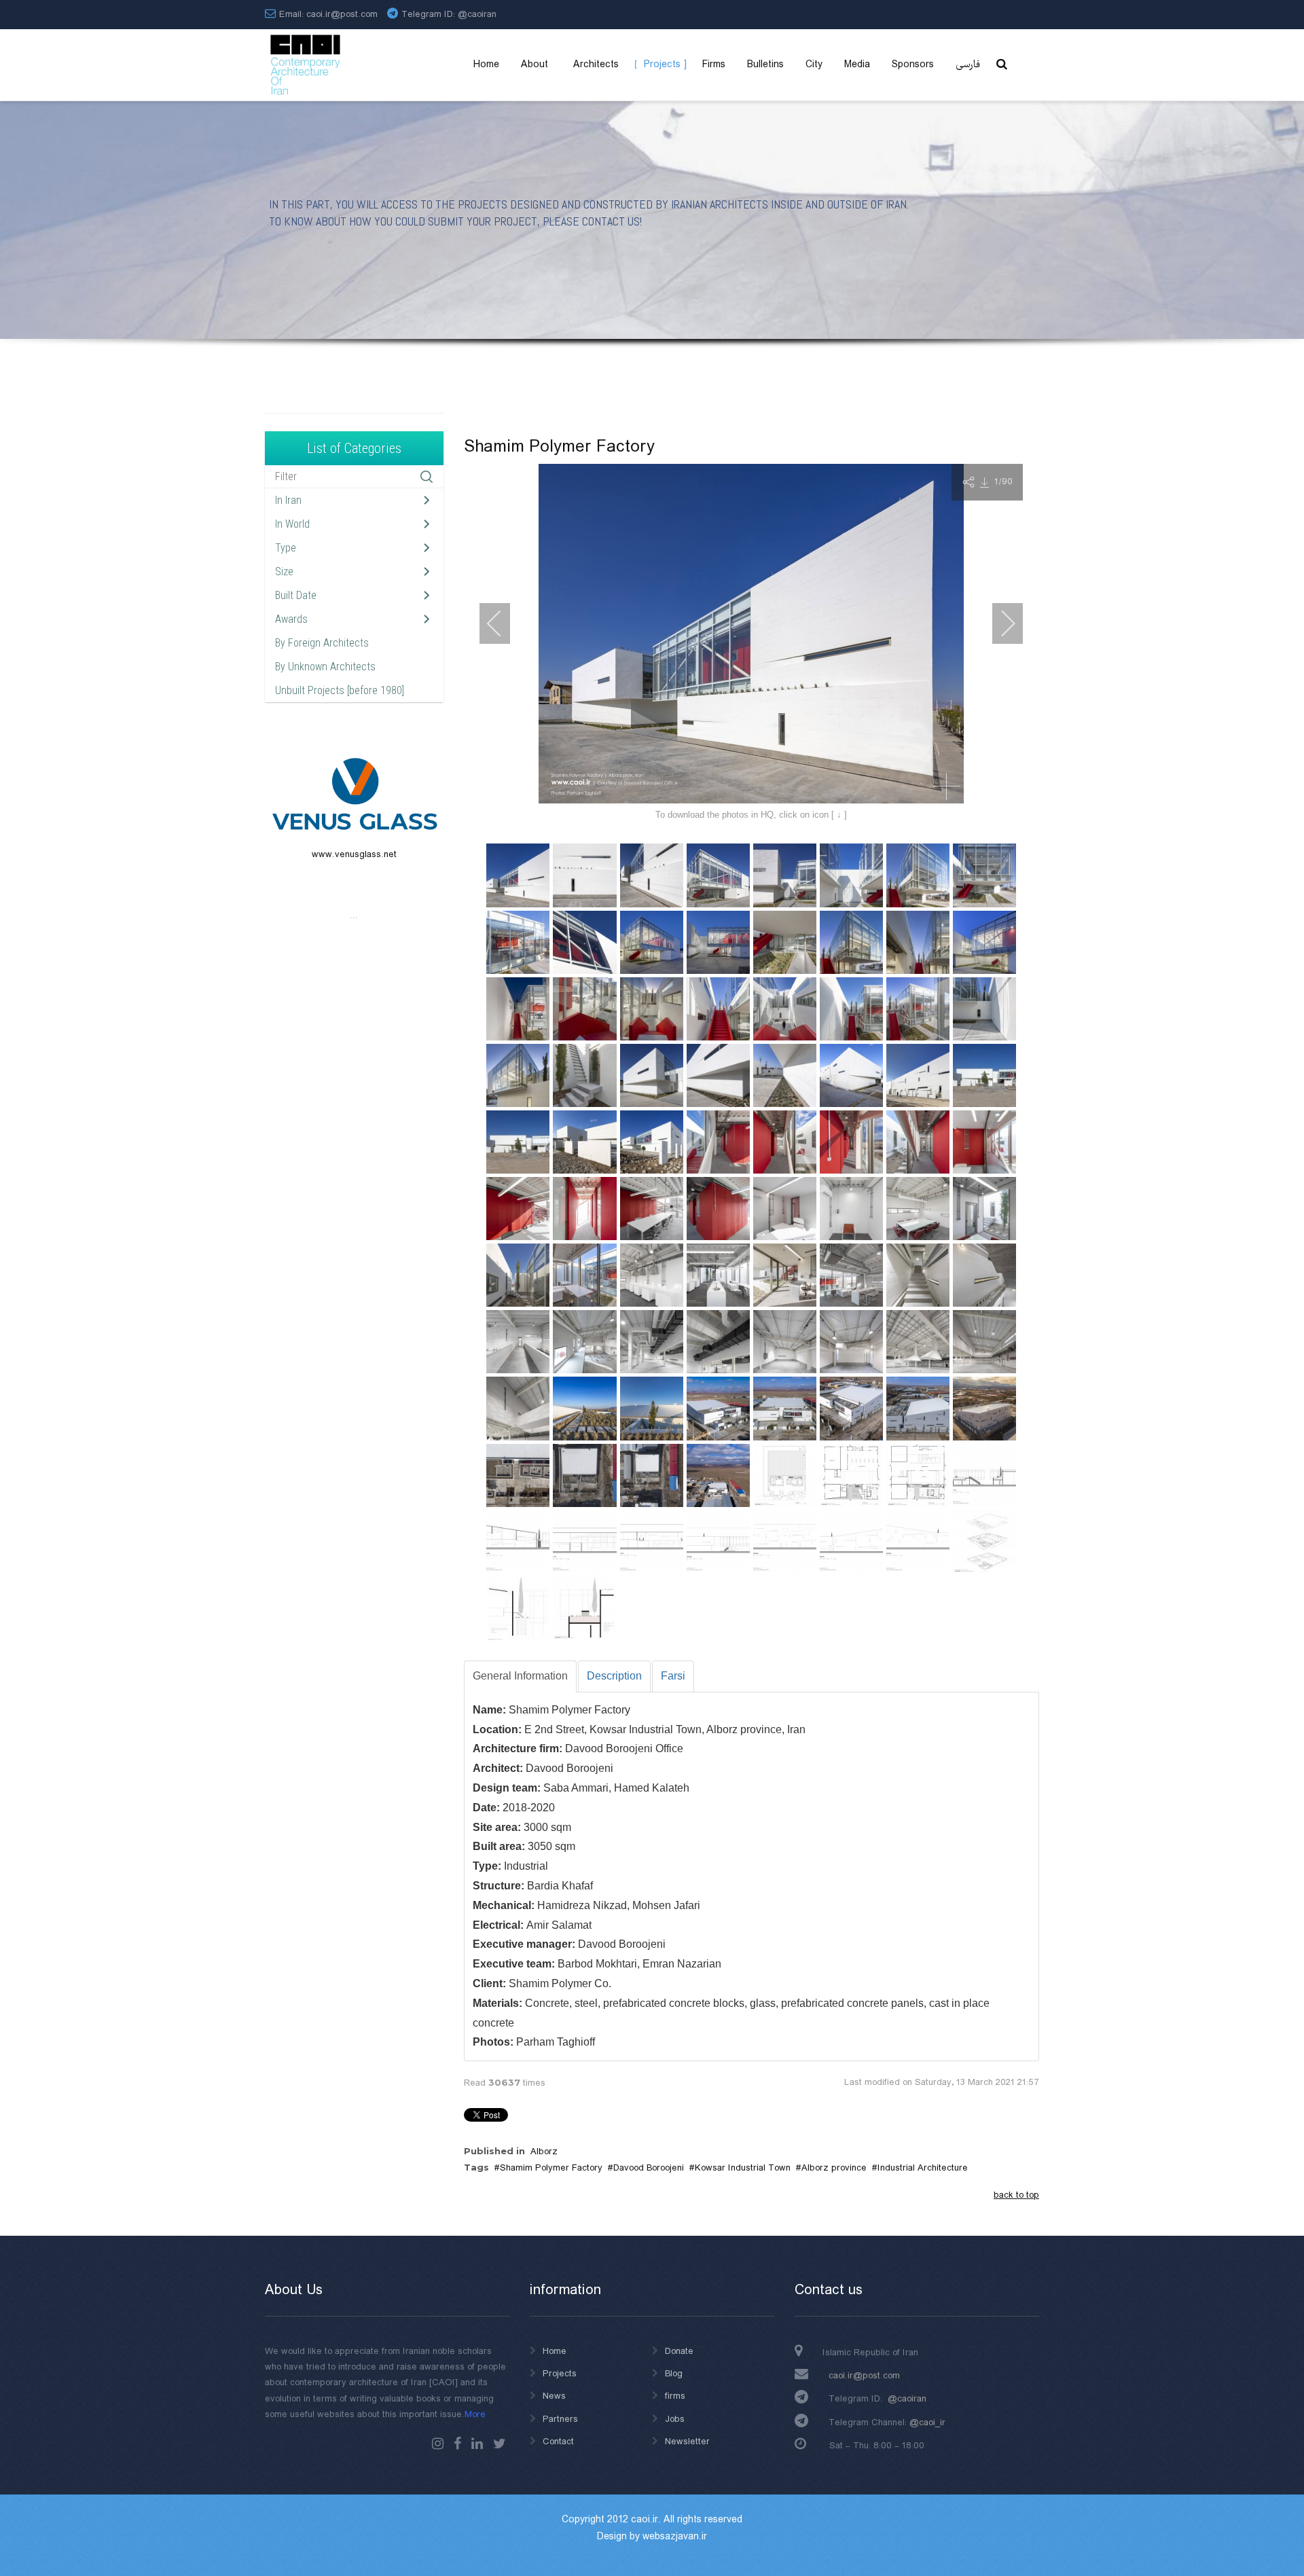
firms (675, 2396)
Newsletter (687, 2442)
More (475, 2414)
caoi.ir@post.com (864, 2376)
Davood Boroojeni (649, 2168)
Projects (560, 2374)
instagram (438, 2444)
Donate (679, 2351)
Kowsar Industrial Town (743, 2168)
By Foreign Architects (322, 643)
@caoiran (477, 14)
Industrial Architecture (923, 2168)
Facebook (457, 2444)
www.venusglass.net (354, 854)
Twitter (500, 2444)
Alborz (544, 2152)
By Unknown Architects (325, 667)
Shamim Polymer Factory (551, 2168)
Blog (674, 2374)
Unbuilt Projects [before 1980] (340, 690)
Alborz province (834, 2168)
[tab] (520, 1676)
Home (555, 2351)
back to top (1016, 2195)
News (554, 2396)
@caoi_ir (927, 2423)
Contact (558, 2442)
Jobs (675, 2419)
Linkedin (477, 2444)
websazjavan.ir (675, 2537)
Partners (560, 2419)
